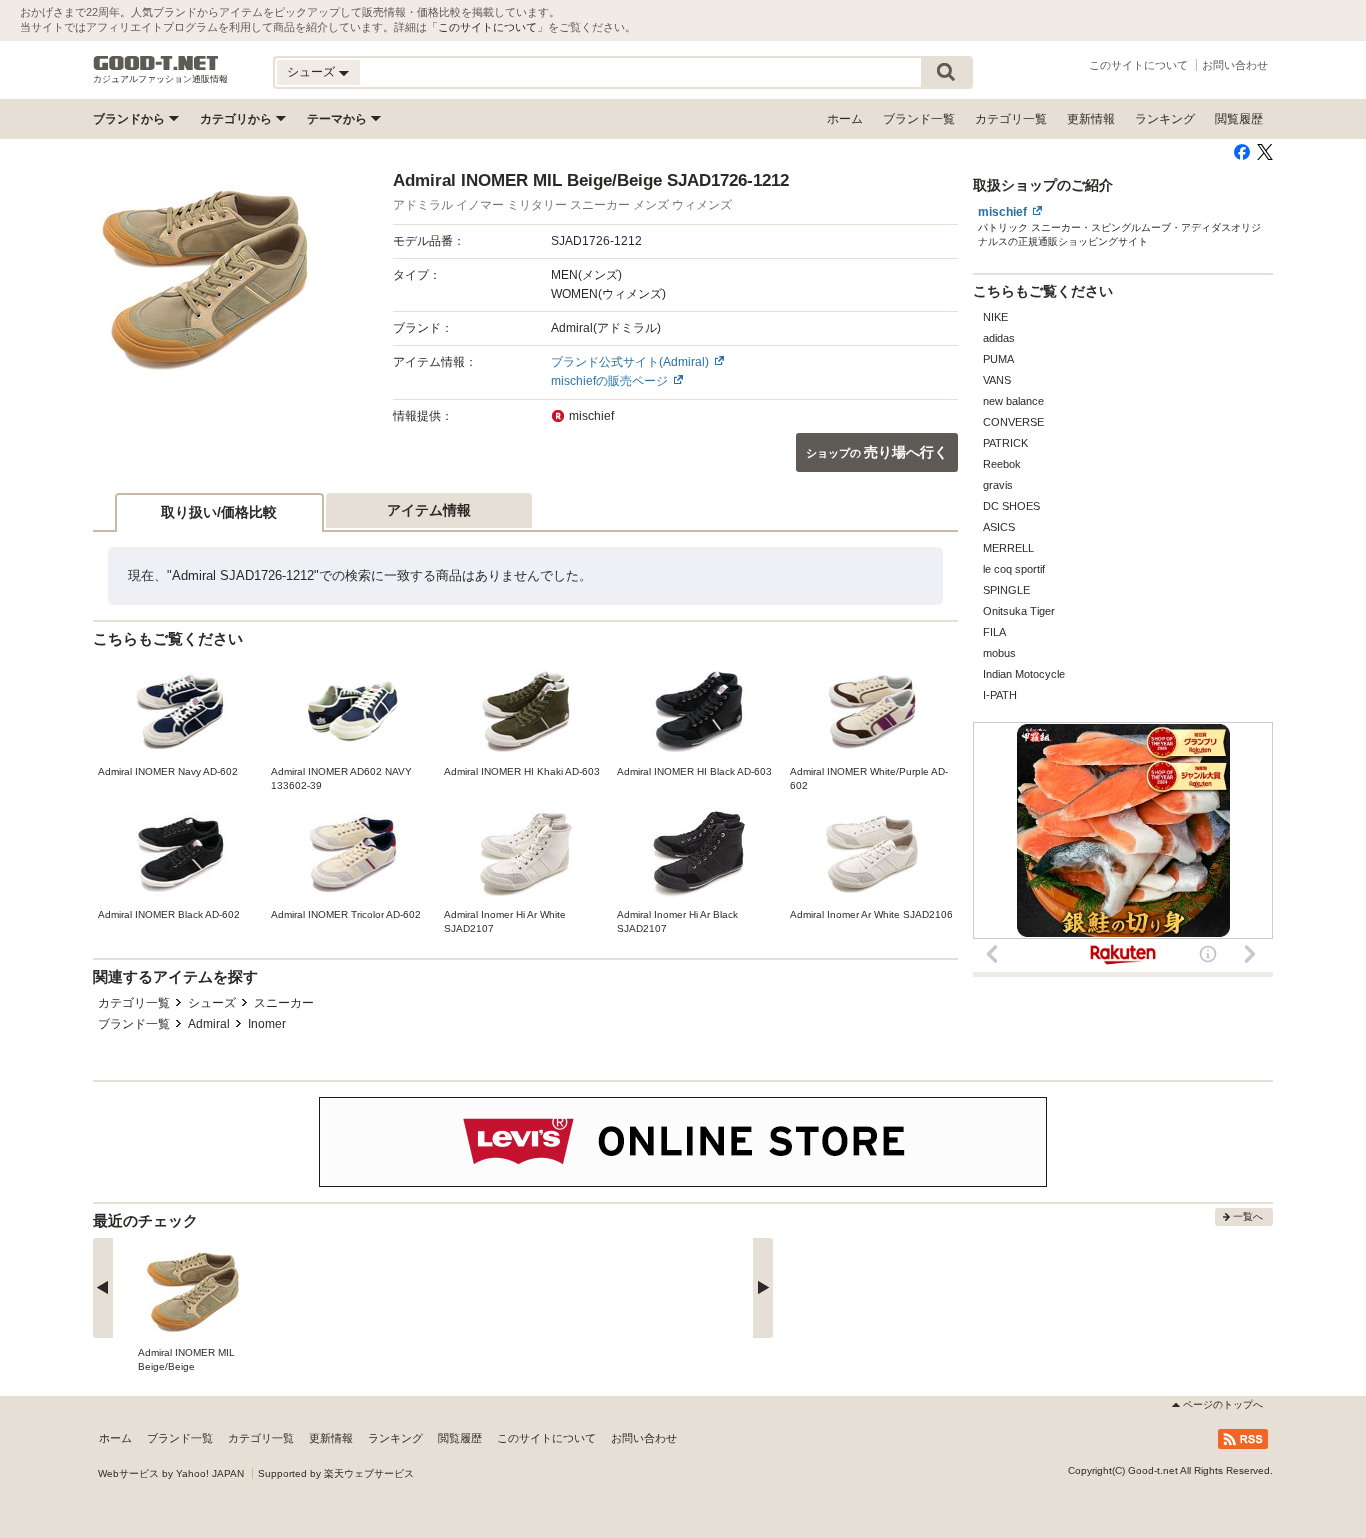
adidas (999, 338)
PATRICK (1005, 443)
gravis (998, 485)
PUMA (998, 359)
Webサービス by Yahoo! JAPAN (171, 1473)
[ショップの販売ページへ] (205, 281)
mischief (1002, 212)
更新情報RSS (1243, 1439)
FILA (994, 632)
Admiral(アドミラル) (606, 328)
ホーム (845, 119)
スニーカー (284, 1003)
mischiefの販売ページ (609, 381)
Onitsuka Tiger (1019, 611)
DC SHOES (1011, 506)
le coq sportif (1014, 569)
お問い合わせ (1235, 65)
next (763, 1288)
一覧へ (1248, 1216)
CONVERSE (1013, 422)
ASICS (999, 527)
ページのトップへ (1223, 1404)
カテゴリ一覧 (1011, 119)
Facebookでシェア (1242, 152)
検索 (946, 72)
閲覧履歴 (1239, 119)
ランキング (1165, 119)
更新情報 (1091, 119)
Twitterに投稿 (1265, 152)
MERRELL (1008, 548)
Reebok (1002, 464)
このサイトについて (487, 27)
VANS (997, 380)
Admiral (209, 1024)
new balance (1013, 401)
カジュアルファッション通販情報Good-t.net (156, 63)
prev (103, 1288)
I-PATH (1000, 695)
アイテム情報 (429, 510)
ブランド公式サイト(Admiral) (630, 362)
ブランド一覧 (919, 119)
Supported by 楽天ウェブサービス (336, 1473)
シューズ (212, 1003)
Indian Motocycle (1024, 674)
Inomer (267, 1024)
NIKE (995, 317)
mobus (999, 653)
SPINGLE (1006, 590)
